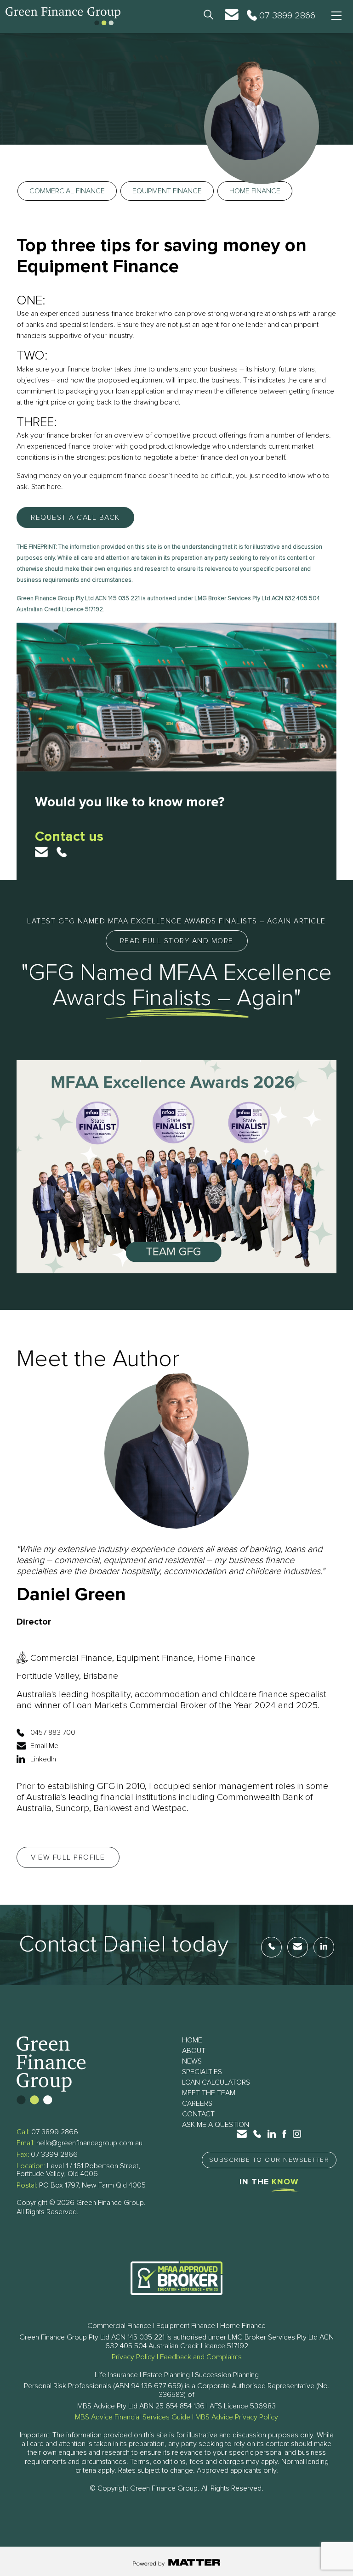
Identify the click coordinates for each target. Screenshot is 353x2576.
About (194, 2051)
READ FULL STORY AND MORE (177, 941)
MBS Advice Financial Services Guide (133, 2417)
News (192, 2061)
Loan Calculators (216, 2082)
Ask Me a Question (216, 2125)
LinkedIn (43, 1759)
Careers (197, 2104)
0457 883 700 (53, 1732)
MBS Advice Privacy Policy (237, 2417)
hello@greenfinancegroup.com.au (89, 2143)
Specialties (202, 2072)
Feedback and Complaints (201, 2357)
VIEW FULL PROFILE (68, 1857)
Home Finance (255, 191)
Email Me (44, 1746)
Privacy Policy (133, 2357)
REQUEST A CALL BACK (75, 517)
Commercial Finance (67, 191)
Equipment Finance (167, 191)
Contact (198, 2114)
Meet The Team (209, 2093)
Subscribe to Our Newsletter (269, 2160)
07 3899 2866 (55, 2132)
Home (192, 2040)
